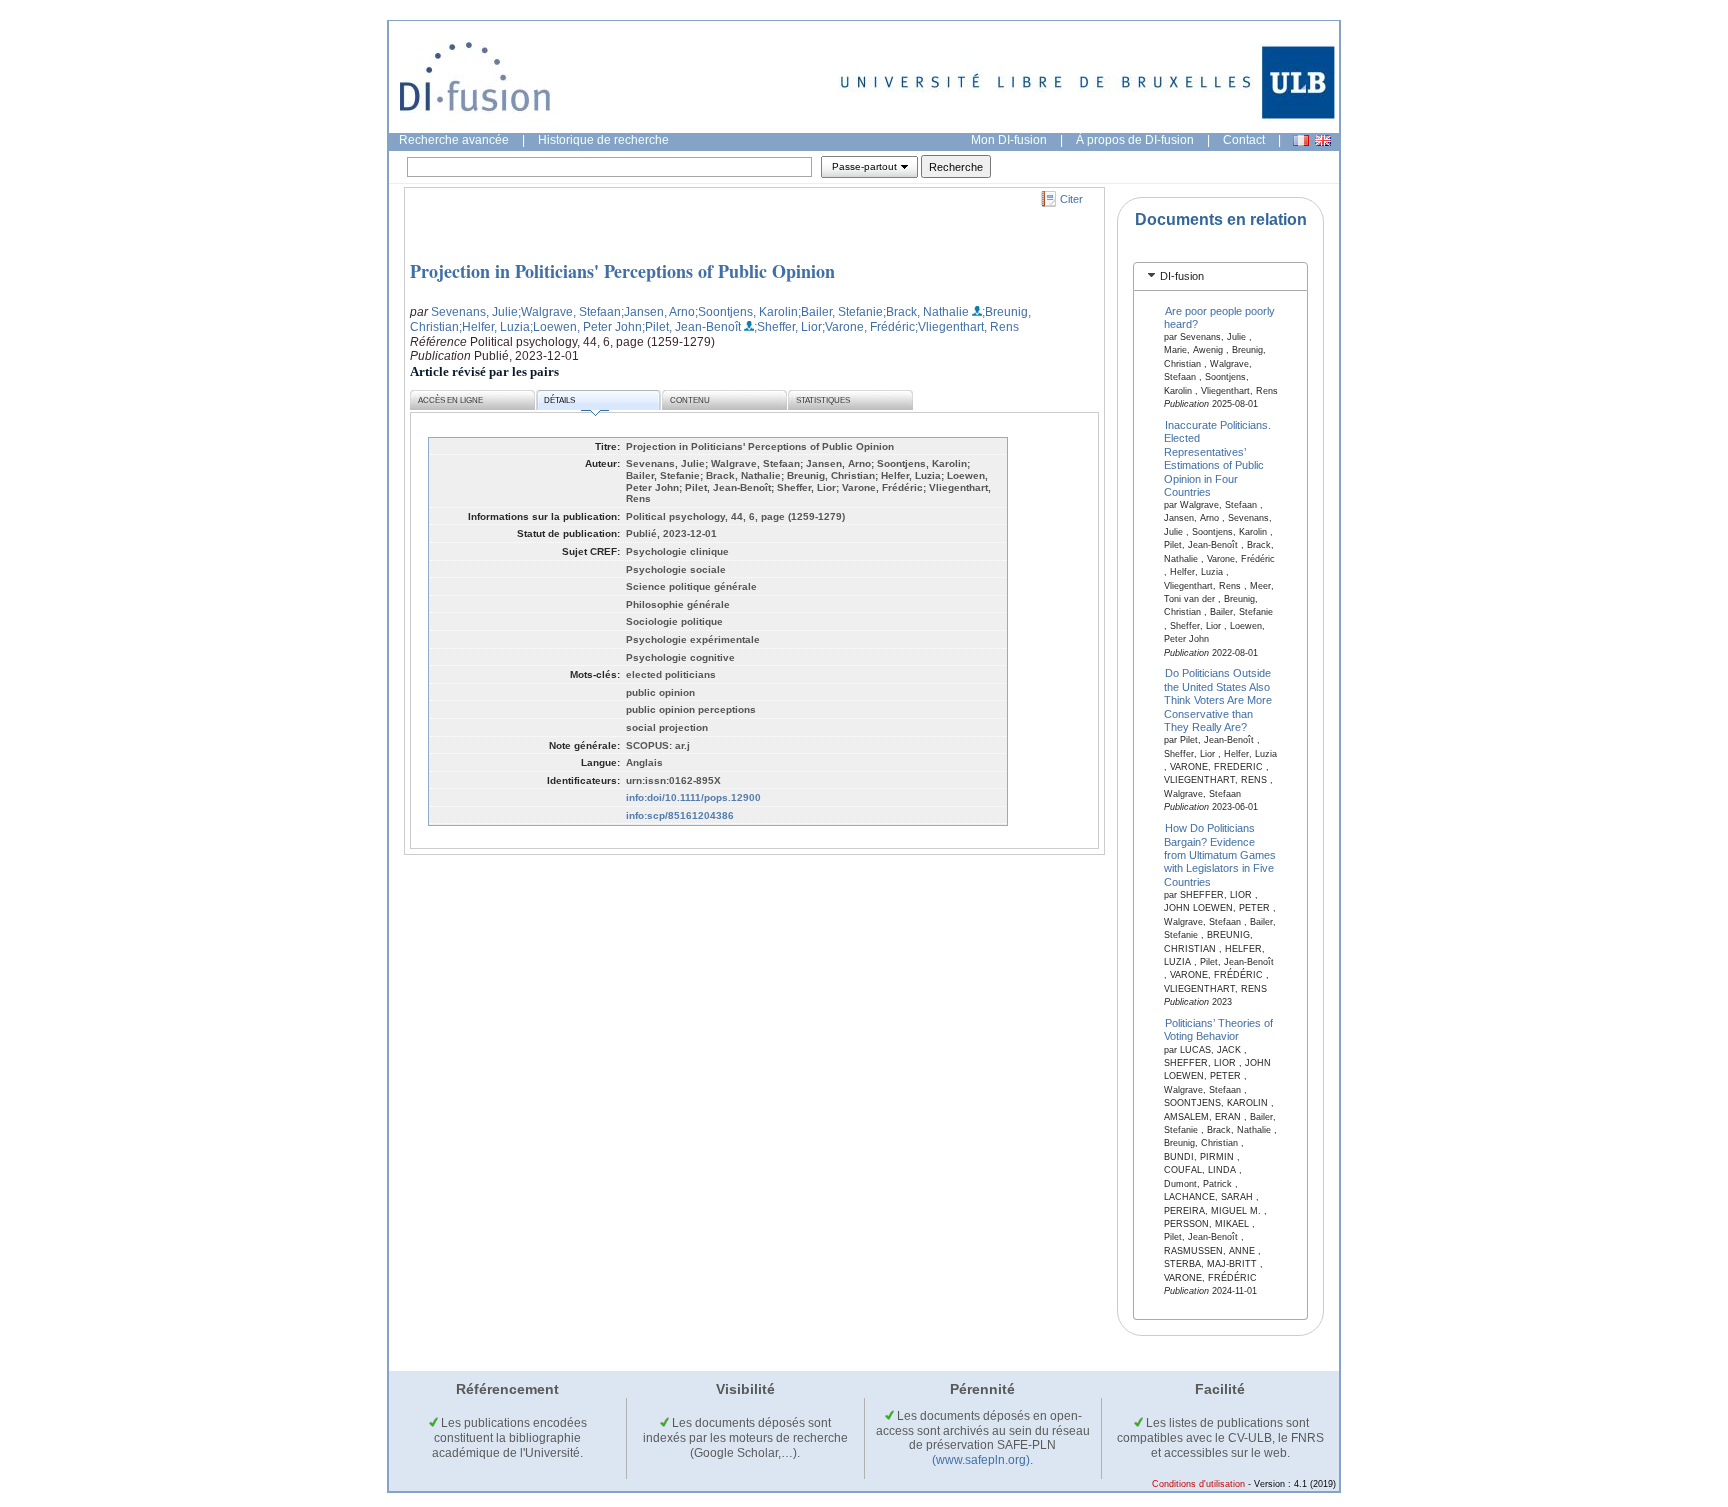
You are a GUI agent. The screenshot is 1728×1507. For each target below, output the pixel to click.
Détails (559, 400)
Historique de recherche (603, 140)
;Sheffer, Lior (788, 327)
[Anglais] (1323, 140)
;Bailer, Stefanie (840, 312)
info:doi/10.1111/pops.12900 (693, 797)
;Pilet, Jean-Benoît (691, 327)
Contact (1244, 140)
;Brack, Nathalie (926, 312)
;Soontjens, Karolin (746, 312)
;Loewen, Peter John (586, 327)
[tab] (1220, 276)
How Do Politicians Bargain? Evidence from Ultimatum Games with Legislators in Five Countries (1220, 855)
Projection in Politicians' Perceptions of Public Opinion (622, 271)
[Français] (1301, 140)
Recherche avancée (454, 140)
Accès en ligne (450, 400)
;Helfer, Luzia (494, 327)
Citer (1071, 199)
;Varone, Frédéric (868, 327)
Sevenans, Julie (474, 312)
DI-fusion (1182, 276)
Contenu (690, 400)
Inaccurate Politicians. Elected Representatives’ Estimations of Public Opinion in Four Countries (1218, 458)
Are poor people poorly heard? (1220, 316)
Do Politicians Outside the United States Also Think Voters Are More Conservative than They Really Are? (1218, 700)
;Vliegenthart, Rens (967, 327)
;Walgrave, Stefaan (569, 312)
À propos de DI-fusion (1135, 140)
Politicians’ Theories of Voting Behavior (1219, 1029)
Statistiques (823, 400)
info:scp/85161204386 (680, 815)
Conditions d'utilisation (1198, 1484)
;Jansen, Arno (658, 312)
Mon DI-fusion (1009, 140)
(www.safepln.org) (981, 1460)
